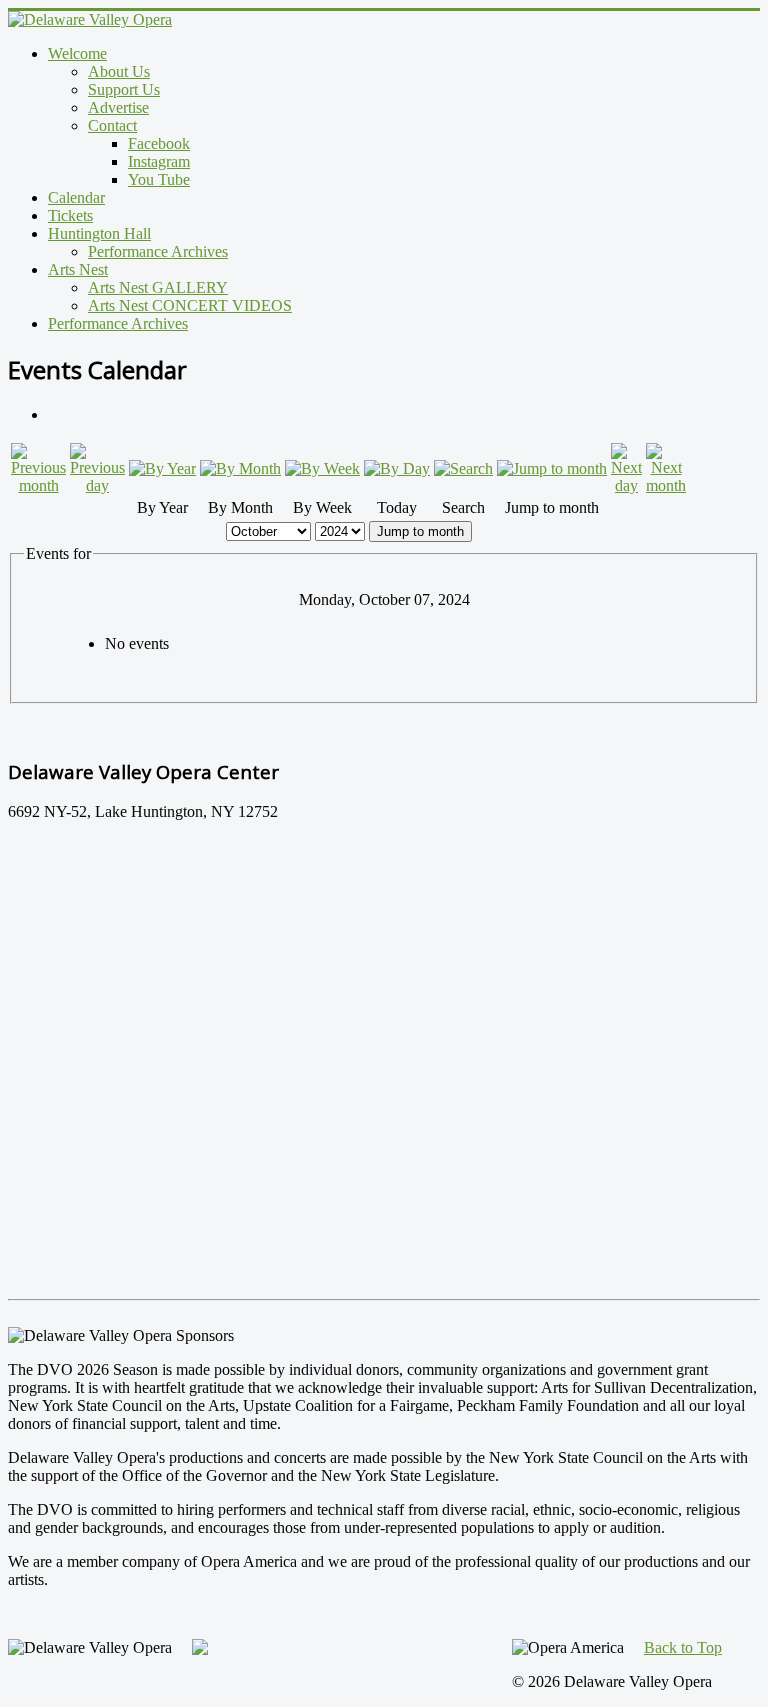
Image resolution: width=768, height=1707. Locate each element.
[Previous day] (97, 485)
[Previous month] (38, 485)
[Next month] (666, 485)
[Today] (397, 468)
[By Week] (322, 468)
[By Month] (240, 468)
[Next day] (626, 485)
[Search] (463, 468)
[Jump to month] (552, 468)
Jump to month (420, 531)
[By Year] (162, 468)
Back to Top (683, 1647)
